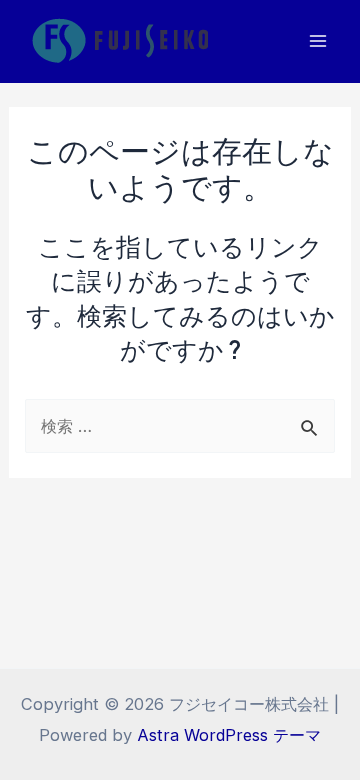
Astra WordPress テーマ (229, 735)
